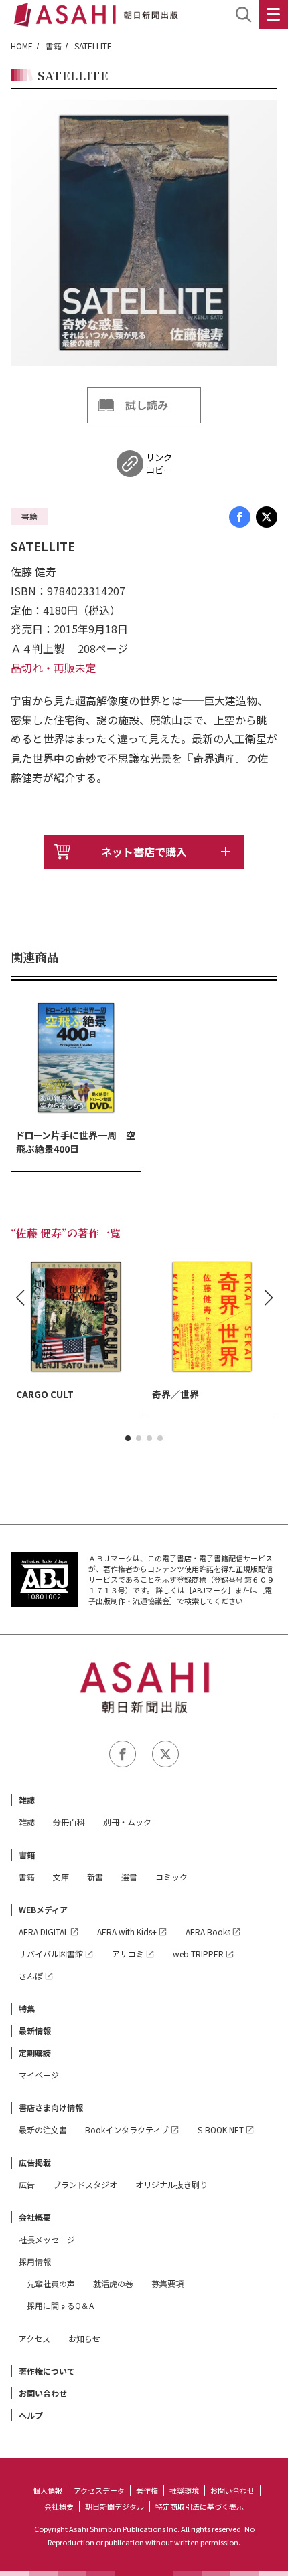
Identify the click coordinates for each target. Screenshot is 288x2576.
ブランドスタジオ (85, 2184)
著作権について (47, 2371)
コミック (171, 1877)
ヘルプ (31, 2415)
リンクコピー (159, 464)
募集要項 (167, 2283)
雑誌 (27, 1800)
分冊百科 (69, 1822)
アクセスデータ (99, 2490)
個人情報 (48, 2490)
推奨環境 (184, 2490)
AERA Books (208, 1931)
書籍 (54, 46)
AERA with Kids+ (127, 1931)
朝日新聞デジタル (115, 2506)
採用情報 (35, 2261)
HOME (22, 46)
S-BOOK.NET (221, 2129)
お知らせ (84, 2338)
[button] (128, 1438)
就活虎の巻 (113, 2283)
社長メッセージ (47, 2239)
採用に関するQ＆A (60, 2305)
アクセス (34, 2338)
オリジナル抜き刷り (171, 2184)
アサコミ (128, 1954)
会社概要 (35, 2217)
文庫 (61, 1877)
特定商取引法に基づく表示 (200, 2506)
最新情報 (35, 2030)
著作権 (147, 2490)
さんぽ (31, 1976)
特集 (27, 2008)
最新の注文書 (43, 2129)
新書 (95, 1877)
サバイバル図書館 (51, 1954)
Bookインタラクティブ (127, 2129)
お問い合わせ (43, 2393)
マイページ (39, 2075)
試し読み (147, 405)
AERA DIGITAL (44, 1931)
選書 (129, 1877)
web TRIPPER (198, 1954)
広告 (27, 2184)
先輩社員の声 (51, 2283)
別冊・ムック (127, 1822)
